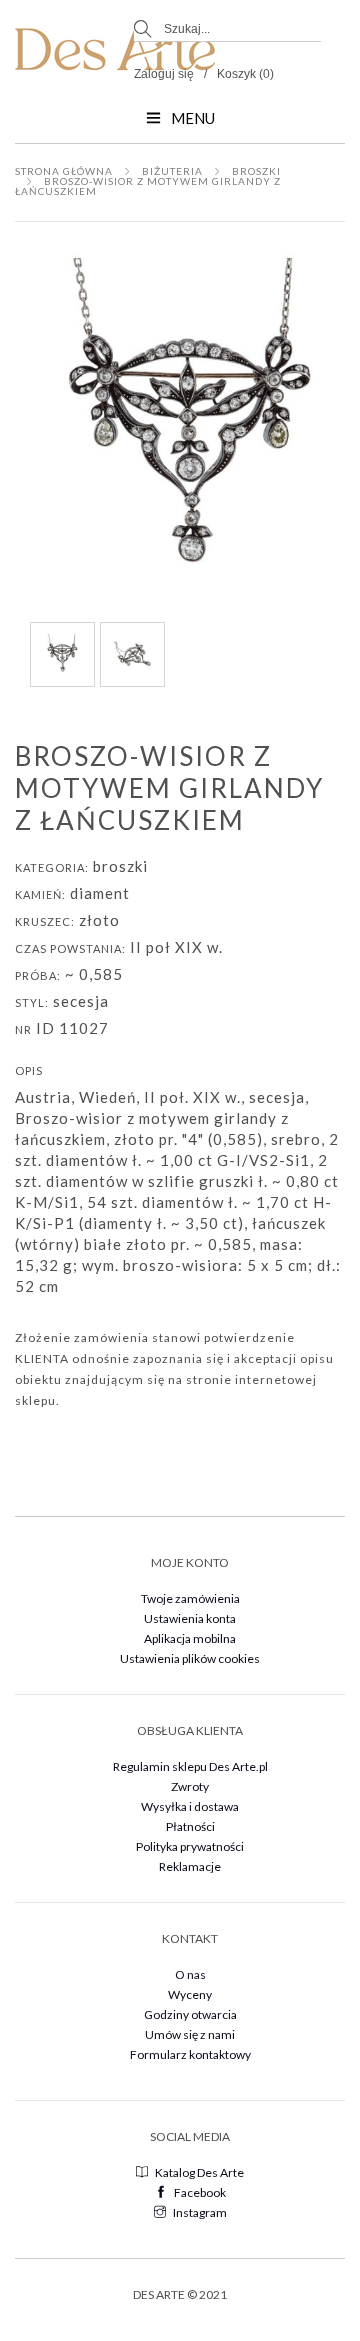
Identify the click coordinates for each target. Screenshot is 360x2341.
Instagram (200, 2212)
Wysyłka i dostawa (190, 1806)
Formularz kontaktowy (190, 2054)
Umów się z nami (190, 2034)
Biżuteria (172, 171)
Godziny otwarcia (190, 2014)
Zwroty (190, 1786)
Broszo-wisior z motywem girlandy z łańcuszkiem (148, 186)
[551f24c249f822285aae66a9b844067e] (62, 652)
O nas (190, 1974)
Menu (193, 118)
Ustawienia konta (190, 1618)
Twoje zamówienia (190, 1598)
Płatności (190, 1826)
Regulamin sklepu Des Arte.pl (190, 1766)
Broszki (256, 171)
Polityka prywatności (190, 1846)
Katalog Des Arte (199, 2172)
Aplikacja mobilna (190, 1638)
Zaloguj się (164, 74)
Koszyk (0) (245, 74)
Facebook (200, 2192)
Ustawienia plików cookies (190, 1658)
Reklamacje (190, 1866)
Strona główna (64, 171)
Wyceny (190, 1994)
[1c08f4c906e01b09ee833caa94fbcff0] (132, 652)
